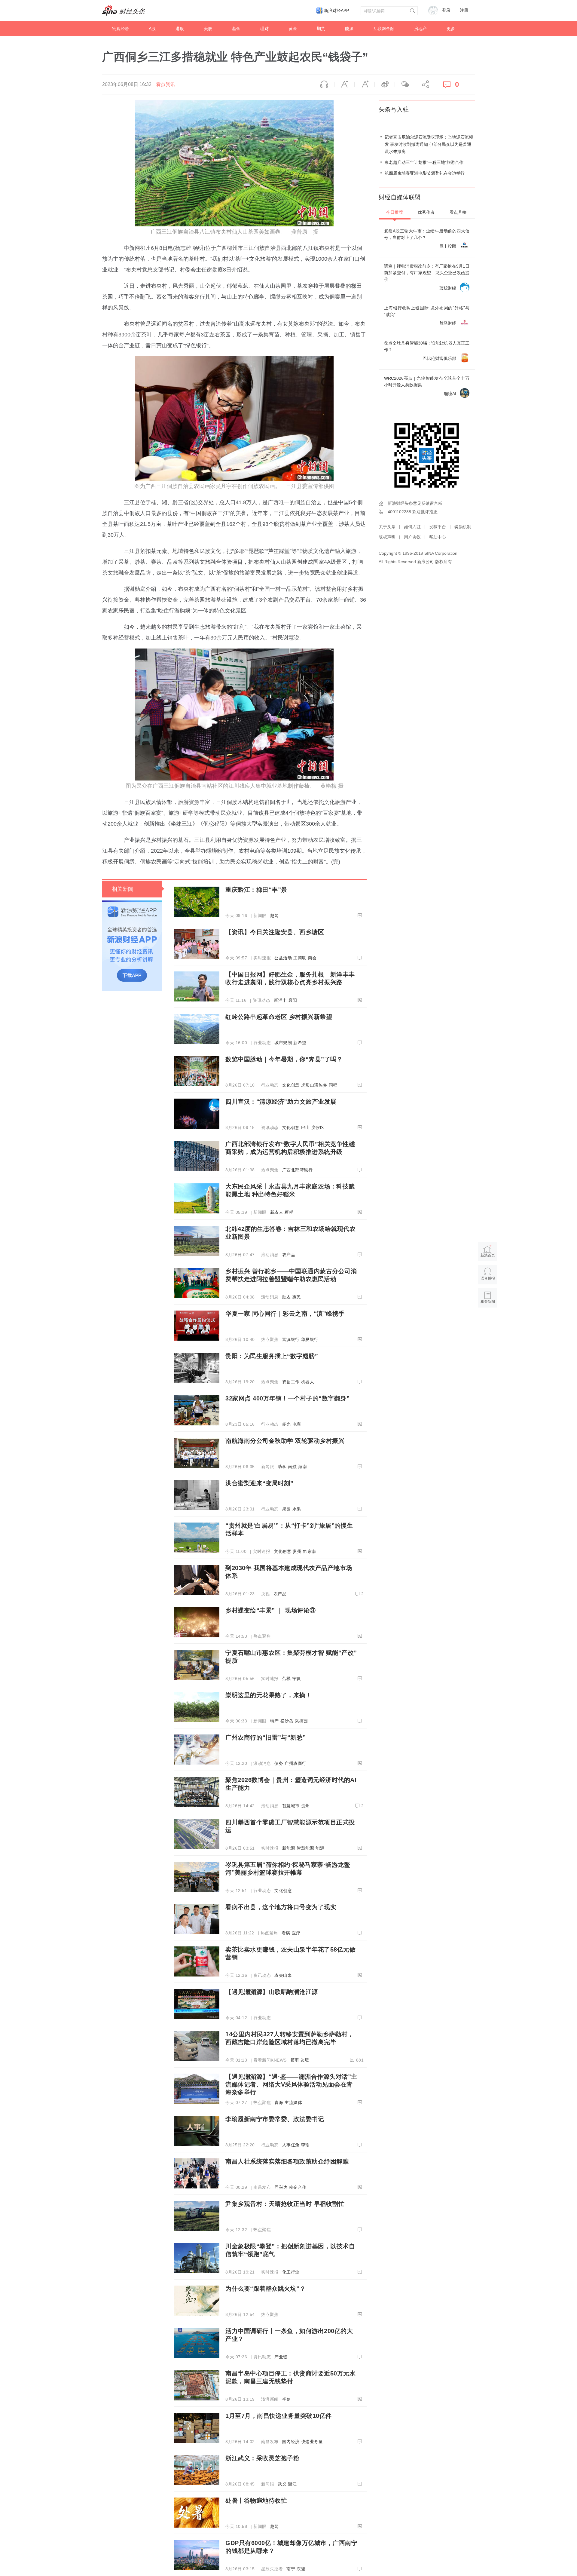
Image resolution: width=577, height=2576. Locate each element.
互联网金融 (384, 29)
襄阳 (293, 1000)
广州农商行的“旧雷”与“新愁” (266, 1737)
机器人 (308, 1382)
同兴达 (281, 2187)
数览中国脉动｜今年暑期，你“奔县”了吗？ (284, 1059)
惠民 (297, 1297)
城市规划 (283, 1043)
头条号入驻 (394, 109)
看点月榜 (458, 212)
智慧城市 (291, 1806)
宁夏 (297, 1679)
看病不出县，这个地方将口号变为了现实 (281, 1907)
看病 (286, 1933)
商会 (312, 958)
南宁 (291, 2569)
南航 (292, 1467)
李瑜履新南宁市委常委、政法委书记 (275, 2119)
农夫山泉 (283, 1975)
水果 (297, 1509)
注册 (464, 10)
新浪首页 (488, 1255)
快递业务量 (312, 2442)
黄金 (293, 29)
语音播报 (324, 84)
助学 (282, 1467)
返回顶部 (488, 1325)
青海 (279, 2102)
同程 (333, 1085)
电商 (297, 1424)
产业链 (281, 2357)
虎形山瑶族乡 (314, 1085)
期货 (321, 29)
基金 (236, 29)
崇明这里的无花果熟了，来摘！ (269, 1695)
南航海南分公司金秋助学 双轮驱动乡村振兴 (285, 1441)
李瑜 (305, 2145)
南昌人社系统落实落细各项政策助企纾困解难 (287, 2161)
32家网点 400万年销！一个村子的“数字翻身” (287, 1398)
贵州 (297, 1551)
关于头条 (387, 527)
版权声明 (387, 537)
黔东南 (310, 1551)
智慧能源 (305, 1848)
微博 (385, 84)
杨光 (287, 1424)
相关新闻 (123, 889)
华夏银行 (310, 1339)
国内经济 (291, 2442)
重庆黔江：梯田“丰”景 (256, 890)
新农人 (277, 1212)
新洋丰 (280, 1000)
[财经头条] (124, 11)
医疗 (296, 1933)
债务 (279, 1763)
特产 (275, 1721)
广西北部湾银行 (298, 1170)
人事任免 (291, 2145)
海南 (302, 1467)
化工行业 (291, 2272)
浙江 (292, 2484)
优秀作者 (426, 212)
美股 (208, 29)
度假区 (318, 1127)
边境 (305, 2060)
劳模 (287, 1679)
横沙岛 (287, 1721)
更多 (451, 29)
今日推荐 (395, 212)
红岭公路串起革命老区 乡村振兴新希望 (279, 1017)
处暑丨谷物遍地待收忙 (256, 2501)
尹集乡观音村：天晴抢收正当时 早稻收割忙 (285, 2204)
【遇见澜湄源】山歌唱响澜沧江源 (272, 1992)
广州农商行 (296, 1763)
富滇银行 (291, 1339)
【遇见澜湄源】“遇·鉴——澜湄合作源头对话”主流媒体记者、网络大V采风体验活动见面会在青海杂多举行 (291, 2084)
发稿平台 (438, 527)
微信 (405, 84)
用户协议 (412, 537)
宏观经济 (121, 29)
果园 (287, 1509)
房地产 (420, 29)
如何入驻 (412, 527)
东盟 (301, 2569)
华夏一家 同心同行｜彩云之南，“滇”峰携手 (285, 1314)
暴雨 (295, 2060)
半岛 (287, 2399)
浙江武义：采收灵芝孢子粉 (262, 2458)
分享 (425, 84)
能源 (349, 29)
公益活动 (283, 958)
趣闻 (275, 915)
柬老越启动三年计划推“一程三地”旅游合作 (424, 162)
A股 (152, 29)
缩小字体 (344, 84)
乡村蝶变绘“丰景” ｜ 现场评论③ (271, 1610)
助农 (287, 1297)
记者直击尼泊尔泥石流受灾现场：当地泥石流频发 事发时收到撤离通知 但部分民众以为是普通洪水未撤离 (429, 144)
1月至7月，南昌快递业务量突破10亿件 (279, 2416)
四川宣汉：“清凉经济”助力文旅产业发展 (281, 1102)
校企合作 (298, 2187)
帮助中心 (438, 537)
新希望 (300, 1043)
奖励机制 (463, 527)
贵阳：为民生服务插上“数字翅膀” (272, 1356)
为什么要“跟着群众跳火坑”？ (266, 2289)
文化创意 (291, 1085)
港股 (180, 29)
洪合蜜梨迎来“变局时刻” (259, 1483)
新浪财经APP (336, 11)
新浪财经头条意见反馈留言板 (415, 503)
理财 (264, 29)
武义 (282, 2484)
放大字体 (365, 84)
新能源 (289, 1848)
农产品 (289, 1255)
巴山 (305, 1127)
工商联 (300, 958)
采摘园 (301, 1721)
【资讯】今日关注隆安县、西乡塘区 (275, 932)
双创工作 (291, 1382)
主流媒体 (293, 2102)
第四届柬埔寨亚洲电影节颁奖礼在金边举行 (425, 173)
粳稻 (289, 1212)
